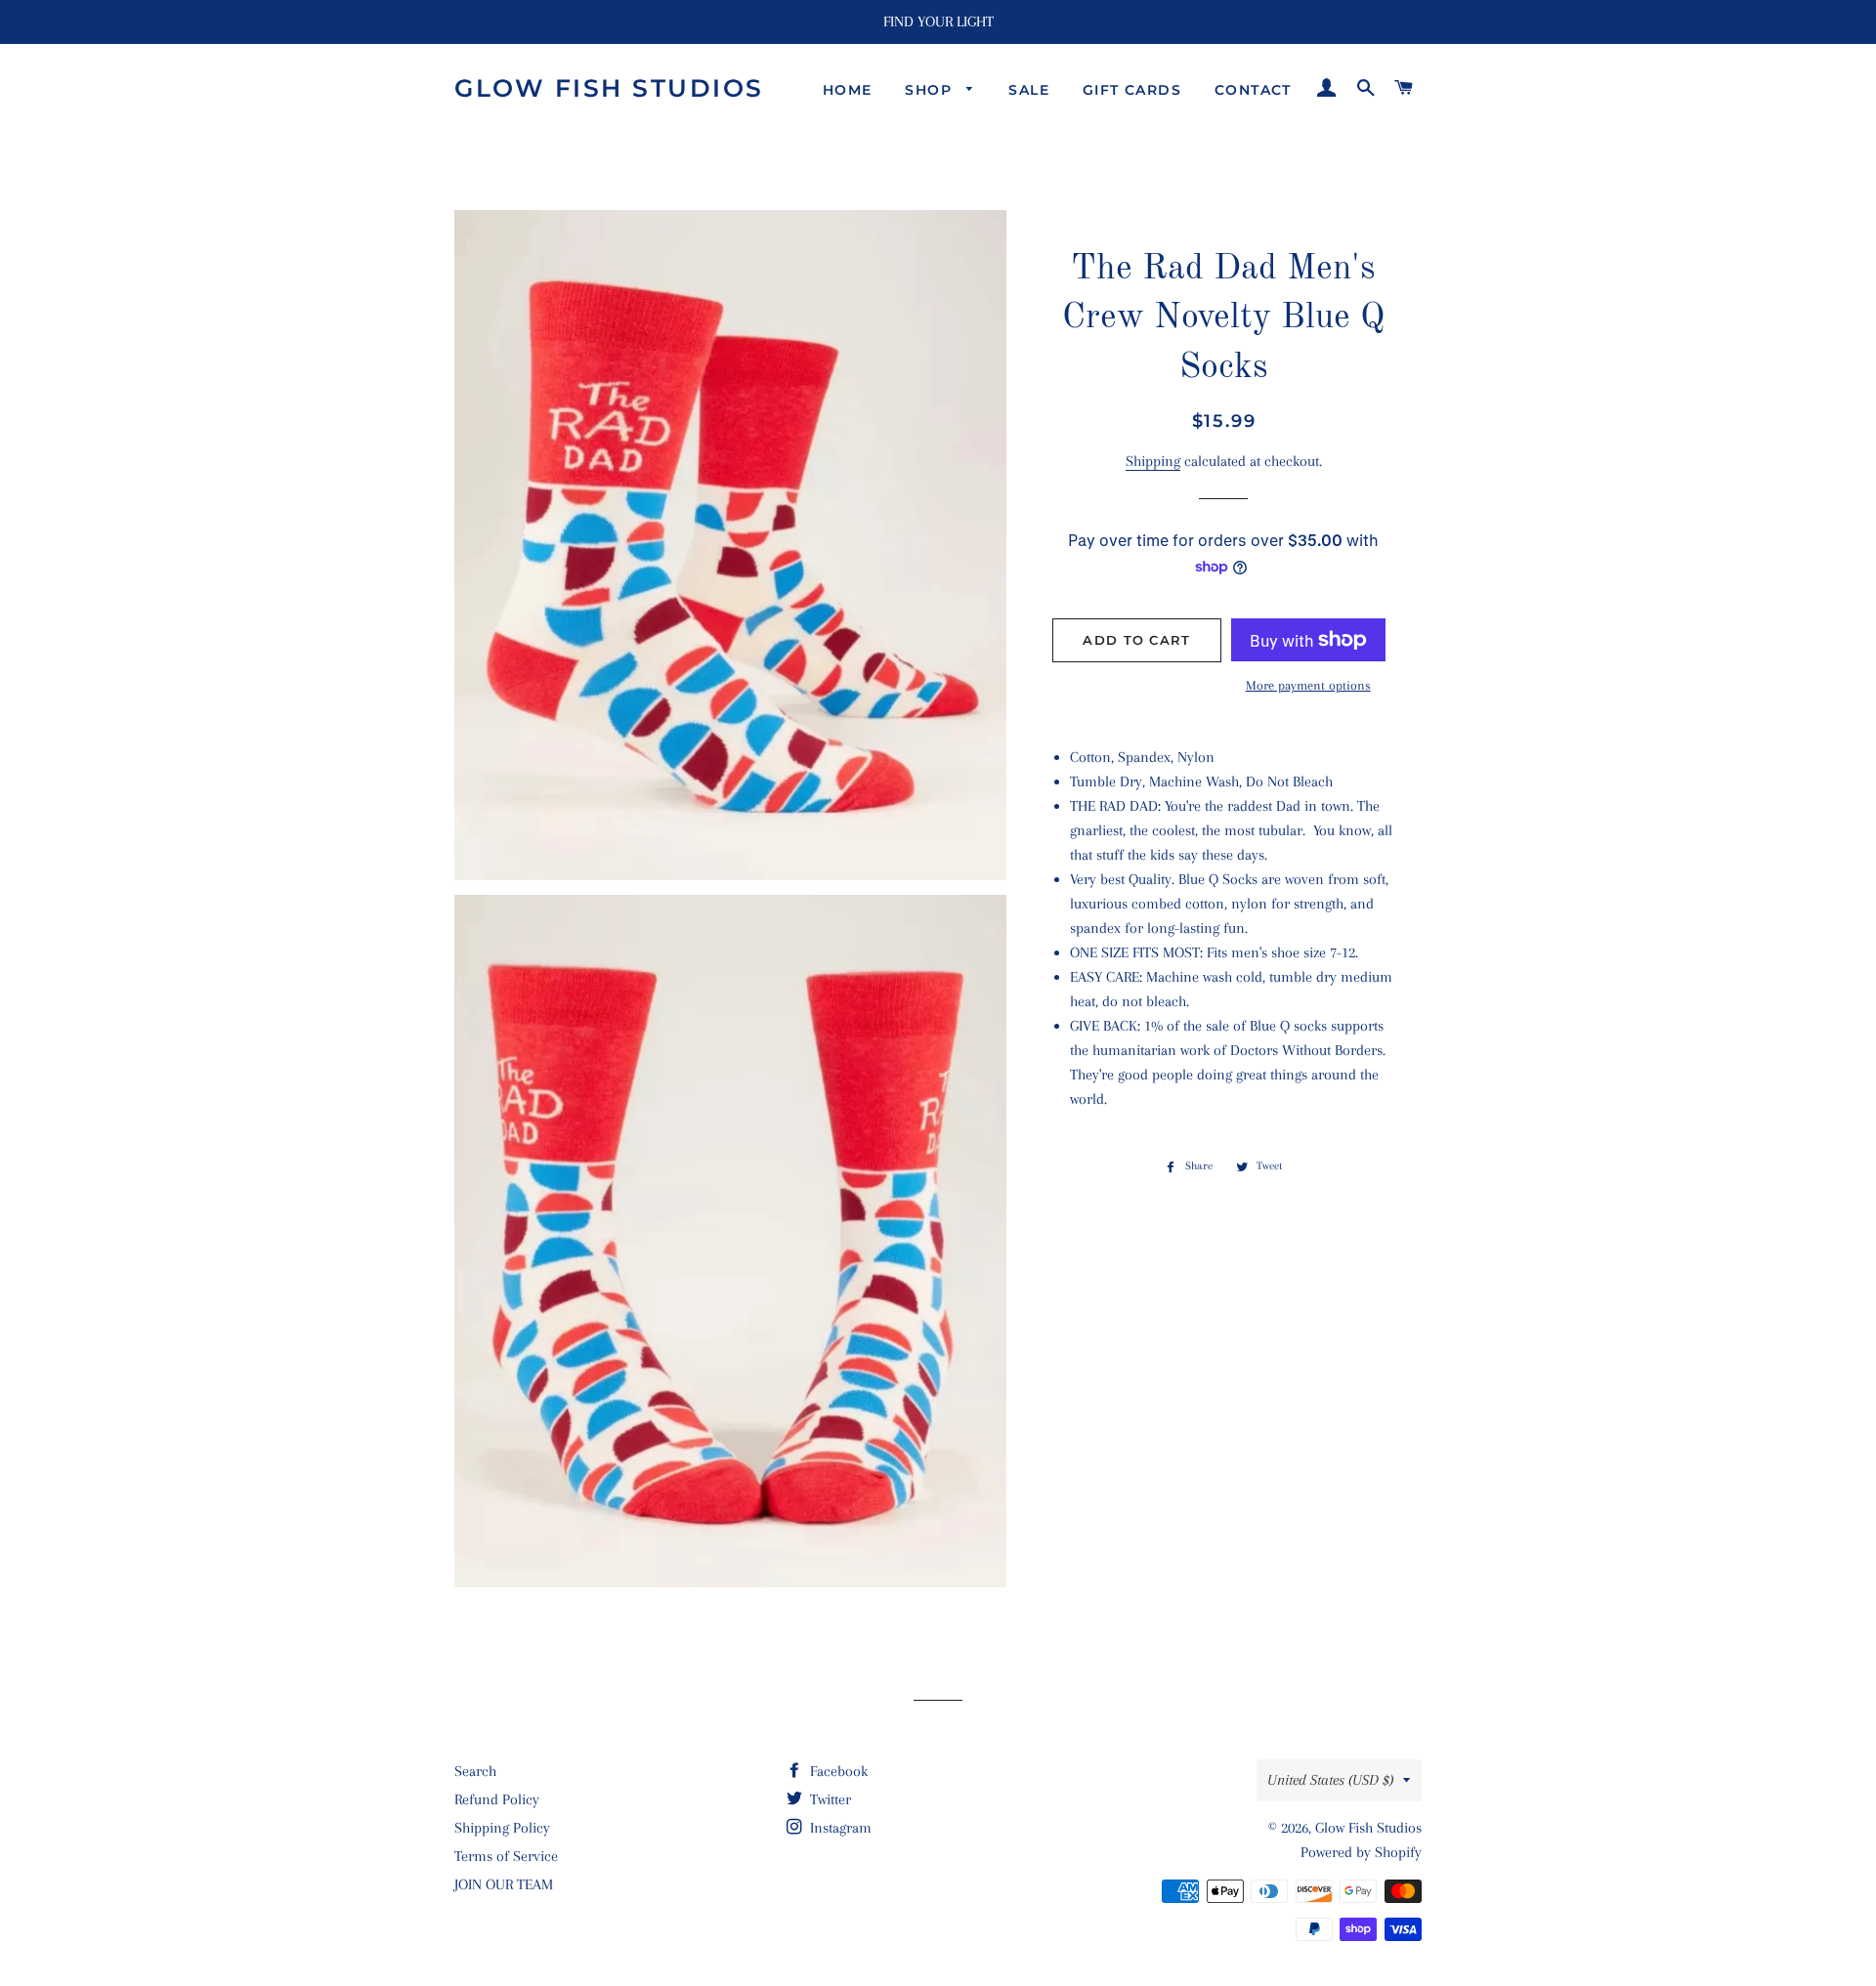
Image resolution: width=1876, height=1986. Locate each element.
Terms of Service (506, 1856)
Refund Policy (497, 1799)
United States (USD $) (1330, 1780)
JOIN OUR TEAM (504, 1884)
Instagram (839, 1828)
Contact (1253, 90)
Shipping (1153, 461)
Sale (1029, 90)
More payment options (1308, 685)
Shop (931, 90)
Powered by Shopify (1361, 1852)
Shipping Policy (502, 1828)
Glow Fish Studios (609, 88)
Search (475, 1771)
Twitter (829, 1799)
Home (848, 90)
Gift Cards (1132, 90)
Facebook (837, 1771)
